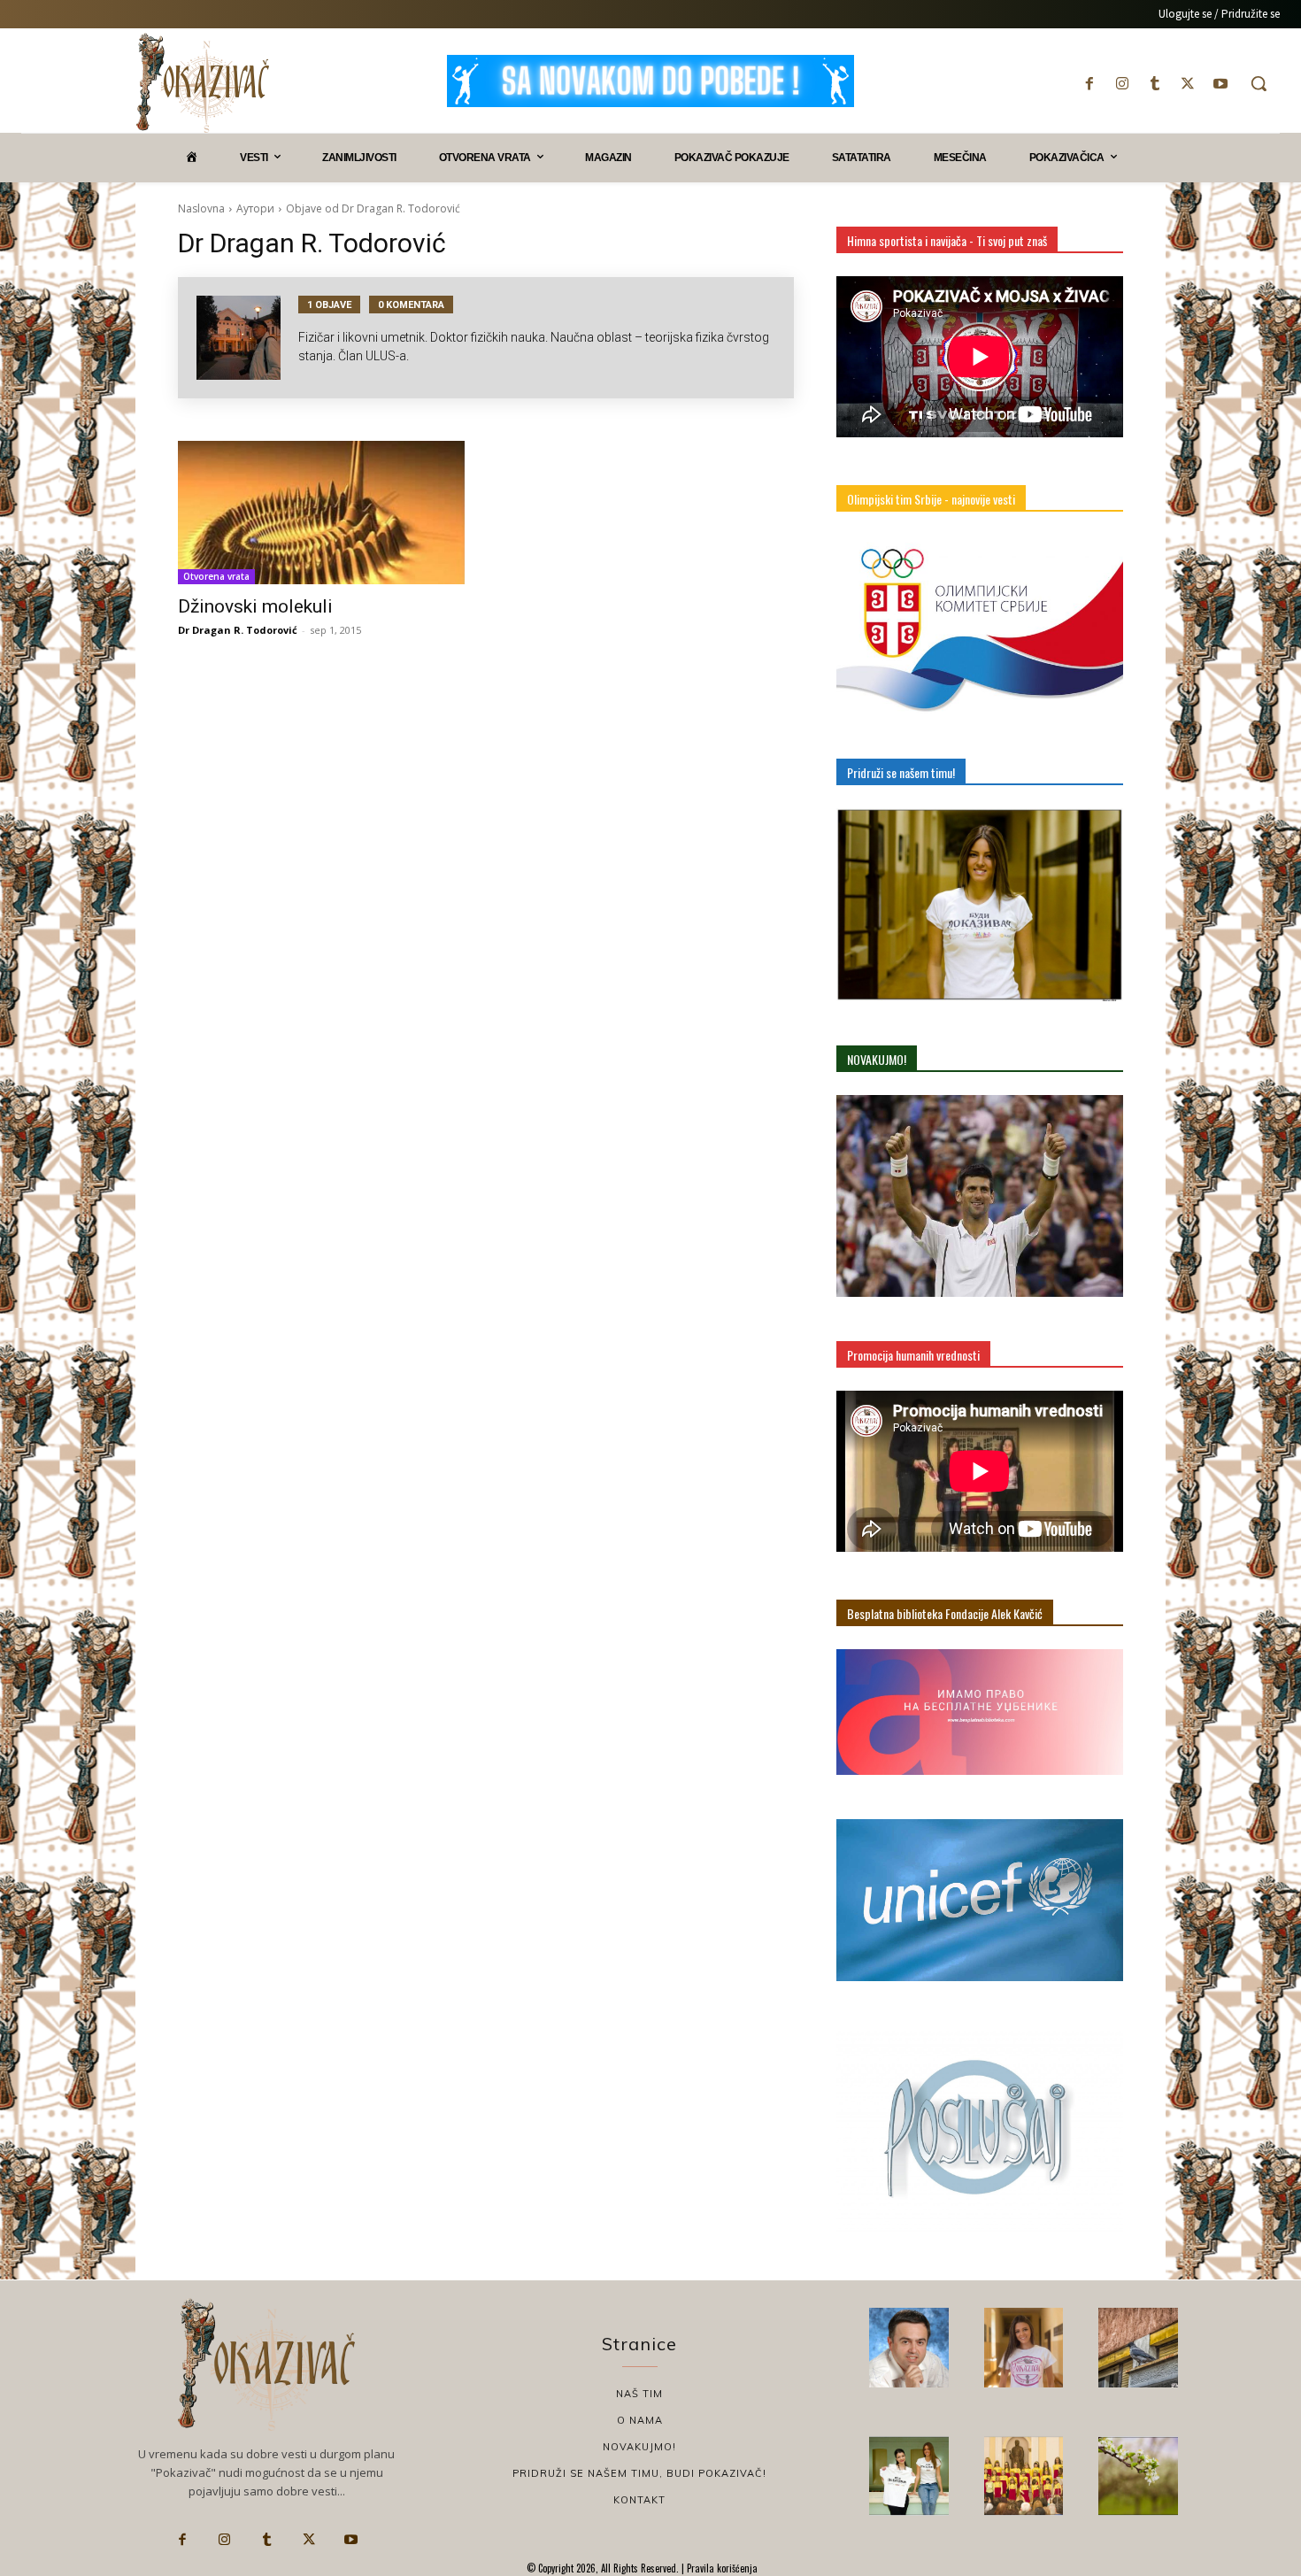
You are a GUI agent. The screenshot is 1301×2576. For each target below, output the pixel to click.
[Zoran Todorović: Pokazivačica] (1138, 2348)
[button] (1259, 83)
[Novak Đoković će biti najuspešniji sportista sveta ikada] (909, 2348)
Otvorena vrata (216, 576)
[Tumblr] (1155, 84)
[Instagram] (1122, 84)
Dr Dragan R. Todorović (238, 630)
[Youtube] (1221, 84)
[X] (1188, 84)
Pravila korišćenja (721, 2568)
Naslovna (201, 208)
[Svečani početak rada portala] (1024, 2476)
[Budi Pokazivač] (909, 2476)
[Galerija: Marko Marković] (1138, 2476)
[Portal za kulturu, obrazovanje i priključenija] (203, 83)
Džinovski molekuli (255, 606)
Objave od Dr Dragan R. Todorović (373, 208)
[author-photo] (247, 338)
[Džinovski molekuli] (321, 513)
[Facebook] (1089, 84)
